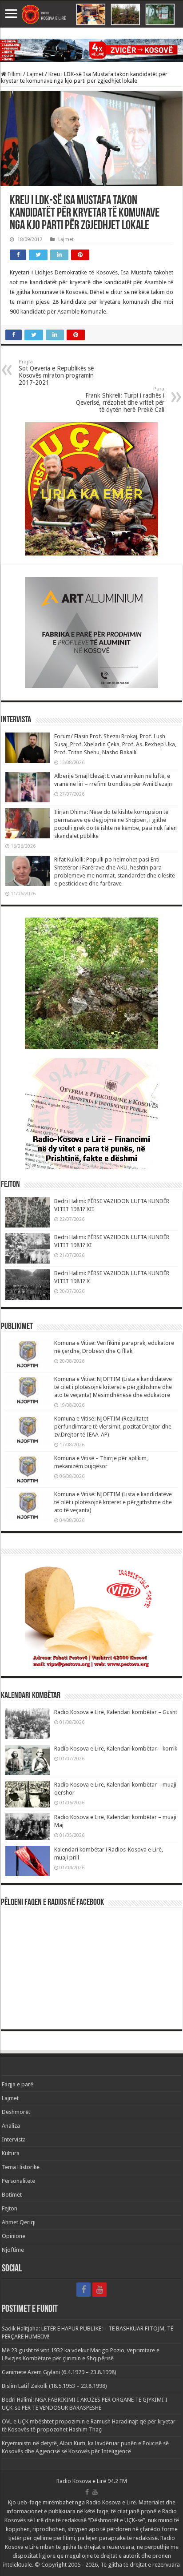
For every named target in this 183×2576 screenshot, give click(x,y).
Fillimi (14, 74)
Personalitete (18, 2181)
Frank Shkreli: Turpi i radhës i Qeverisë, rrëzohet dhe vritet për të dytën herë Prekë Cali (120, 400)
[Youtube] (99, 2290)
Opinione (14, 2236)
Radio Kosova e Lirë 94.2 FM (92, 2481)
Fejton (10, 2208)
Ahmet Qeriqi (19, 2222)
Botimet (12, 2195)
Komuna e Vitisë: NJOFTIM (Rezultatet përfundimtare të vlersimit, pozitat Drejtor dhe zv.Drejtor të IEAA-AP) (113, 1427)
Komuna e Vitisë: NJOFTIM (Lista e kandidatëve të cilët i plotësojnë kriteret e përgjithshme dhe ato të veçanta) (113, 1502)
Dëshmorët (16, 2112)
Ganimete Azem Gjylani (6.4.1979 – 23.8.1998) (59, 2372)
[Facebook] (84, 2290)
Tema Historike (21, 2167)
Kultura (11, 2153)
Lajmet (35, 74)
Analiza (11, 2126)
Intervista (14, 2139)
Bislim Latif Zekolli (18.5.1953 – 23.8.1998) (54, 2386)
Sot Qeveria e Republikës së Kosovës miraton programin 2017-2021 (56, 372)
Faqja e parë (18, 2084)
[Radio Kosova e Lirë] (91, 14)
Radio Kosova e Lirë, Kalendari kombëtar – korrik (116, 1749)
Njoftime (13, 2250)
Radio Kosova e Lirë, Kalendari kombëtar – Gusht (116, 1712)
